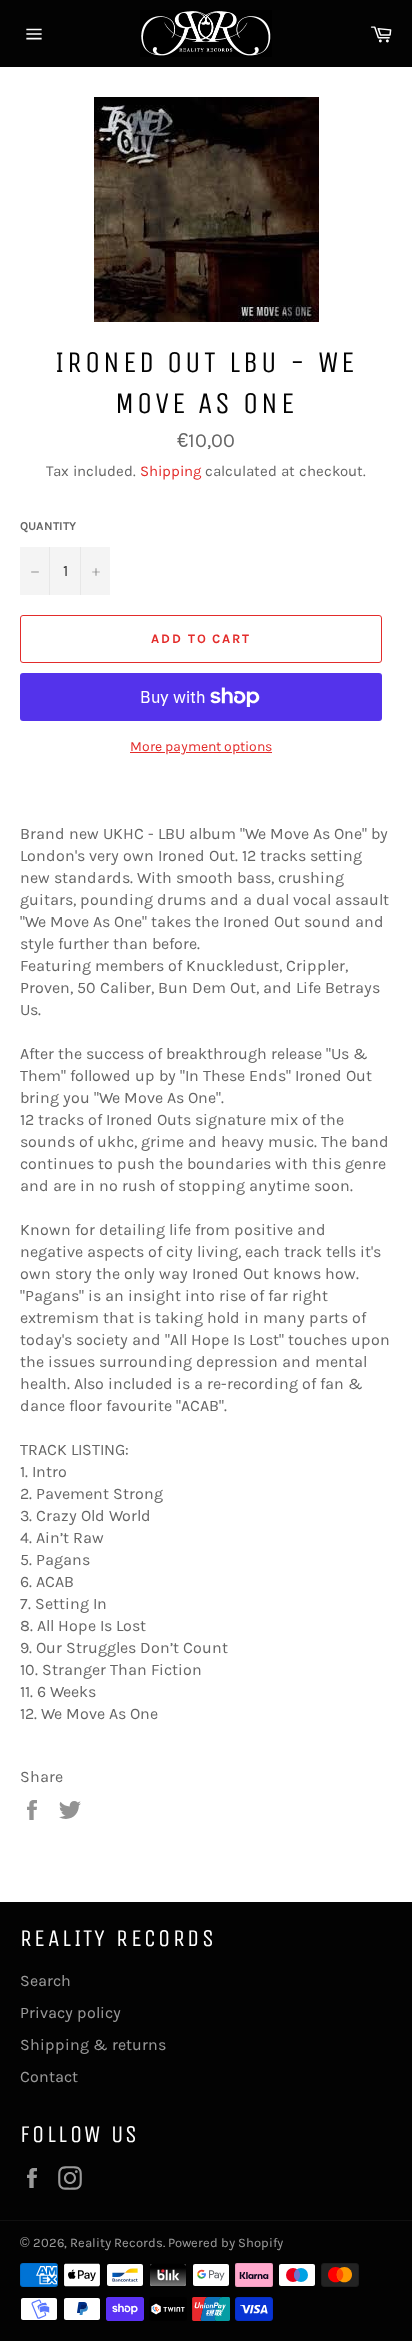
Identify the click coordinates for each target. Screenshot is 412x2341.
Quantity (48, 526)
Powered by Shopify (225, 2242)
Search (45, 1980)
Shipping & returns (93, 2044)
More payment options (201, 746)
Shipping (170, 471)
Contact (49, 2076)
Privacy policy (70, 2012)
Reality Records (116, 2242)
